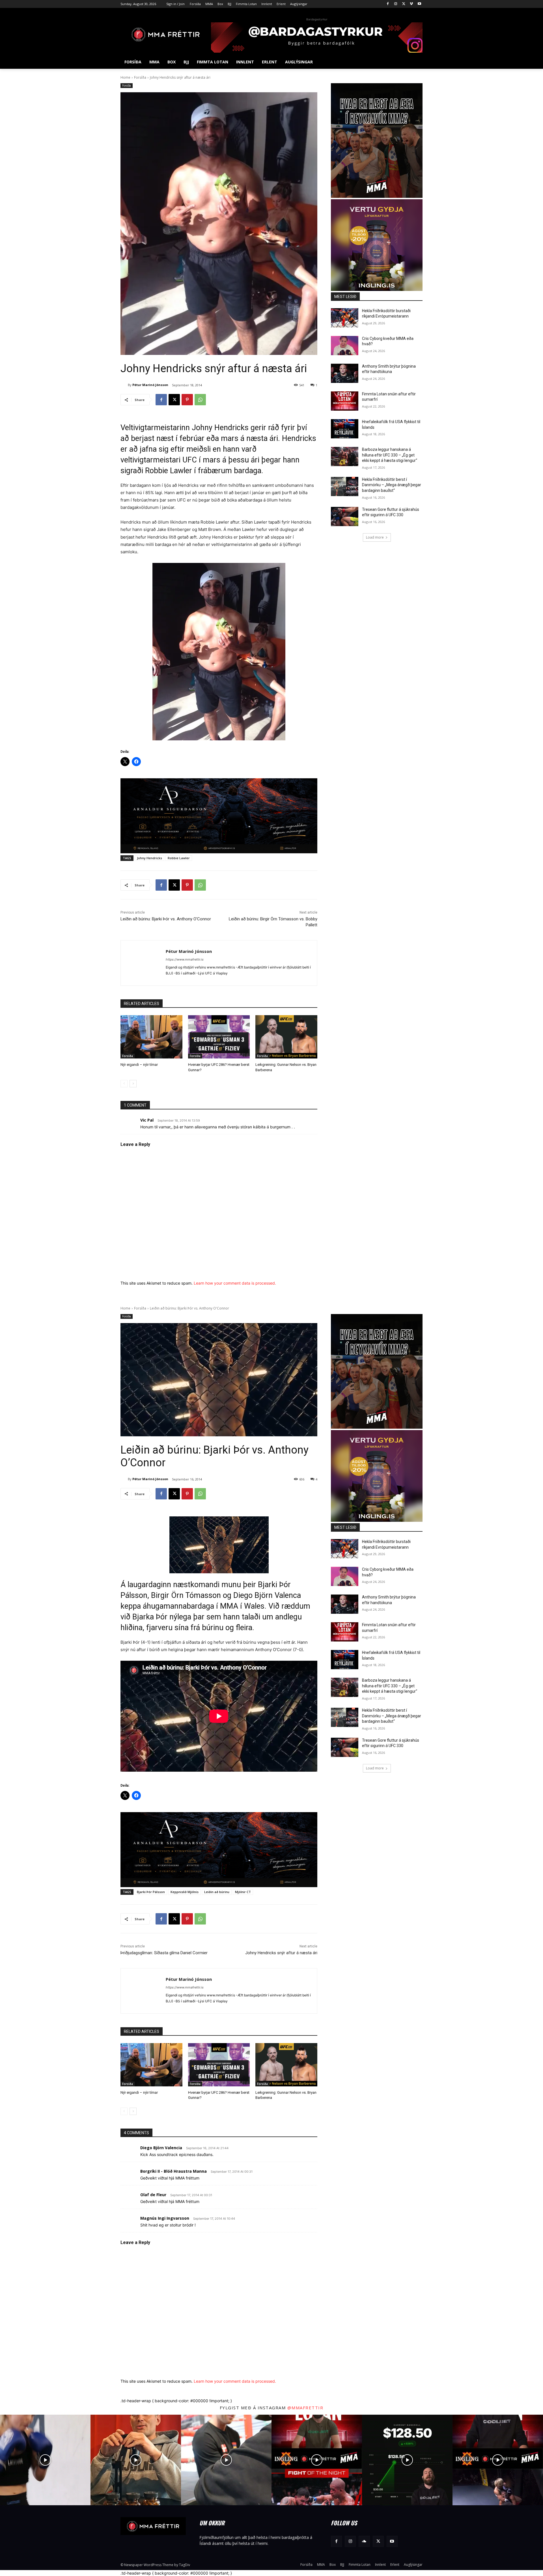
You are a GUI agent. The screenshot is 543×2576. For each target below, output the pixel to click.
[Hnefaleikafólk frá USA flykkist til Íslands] (345, 429)
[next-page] (133, 1084)
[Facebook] (388, 4)
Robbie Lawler (179, 858)
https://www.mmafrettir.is (185, 959)
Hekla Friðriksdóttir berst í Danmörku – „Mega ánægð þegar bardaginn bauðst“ (392, 485)
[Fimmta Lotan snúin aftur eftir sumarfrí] (345, 401)
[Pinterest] (187, 400)
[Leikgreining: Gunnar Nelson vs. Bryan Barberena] (286, 1037)
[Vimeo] (411, 4)
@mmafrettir (305, 2408)
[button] (416, 62)
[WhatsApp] (200, 400)
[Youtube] (419, 4)
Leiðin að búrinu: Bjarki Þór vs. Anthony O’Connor (166, 919)
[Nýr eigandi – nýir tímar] (151, 1037)
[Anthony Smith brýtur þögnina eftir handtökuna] (345, 373)
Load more (375, 537)
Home (125, 77)
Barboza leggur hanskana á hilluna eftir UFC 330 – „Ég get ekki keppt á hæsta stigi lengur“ (390, 455)
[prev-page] (124, 1084)
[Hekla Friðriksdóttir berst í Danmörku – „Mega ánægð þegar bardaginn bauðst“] (345, 487)
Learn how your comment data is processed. (235, 1283)
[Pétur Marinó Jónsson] (124, 385)
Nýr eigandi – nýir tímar (139, 1065)
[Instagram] (396, 4)
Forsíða (140, 77)
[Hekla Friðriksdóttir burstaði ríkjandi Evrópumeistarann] (345, 318)
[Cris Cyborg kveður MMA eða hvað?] (345, 346)
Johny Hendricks (149, 858)
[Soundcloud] (364, 2541)
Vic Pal (147, 1120)
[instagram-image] (45, 2460)
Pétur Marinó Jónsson (150, 385)
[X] (404, 4)
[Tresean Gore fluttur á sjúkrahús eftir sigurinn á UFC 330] (345, 517)
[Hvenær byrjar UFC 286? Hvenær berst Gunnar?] (219, 1037)
